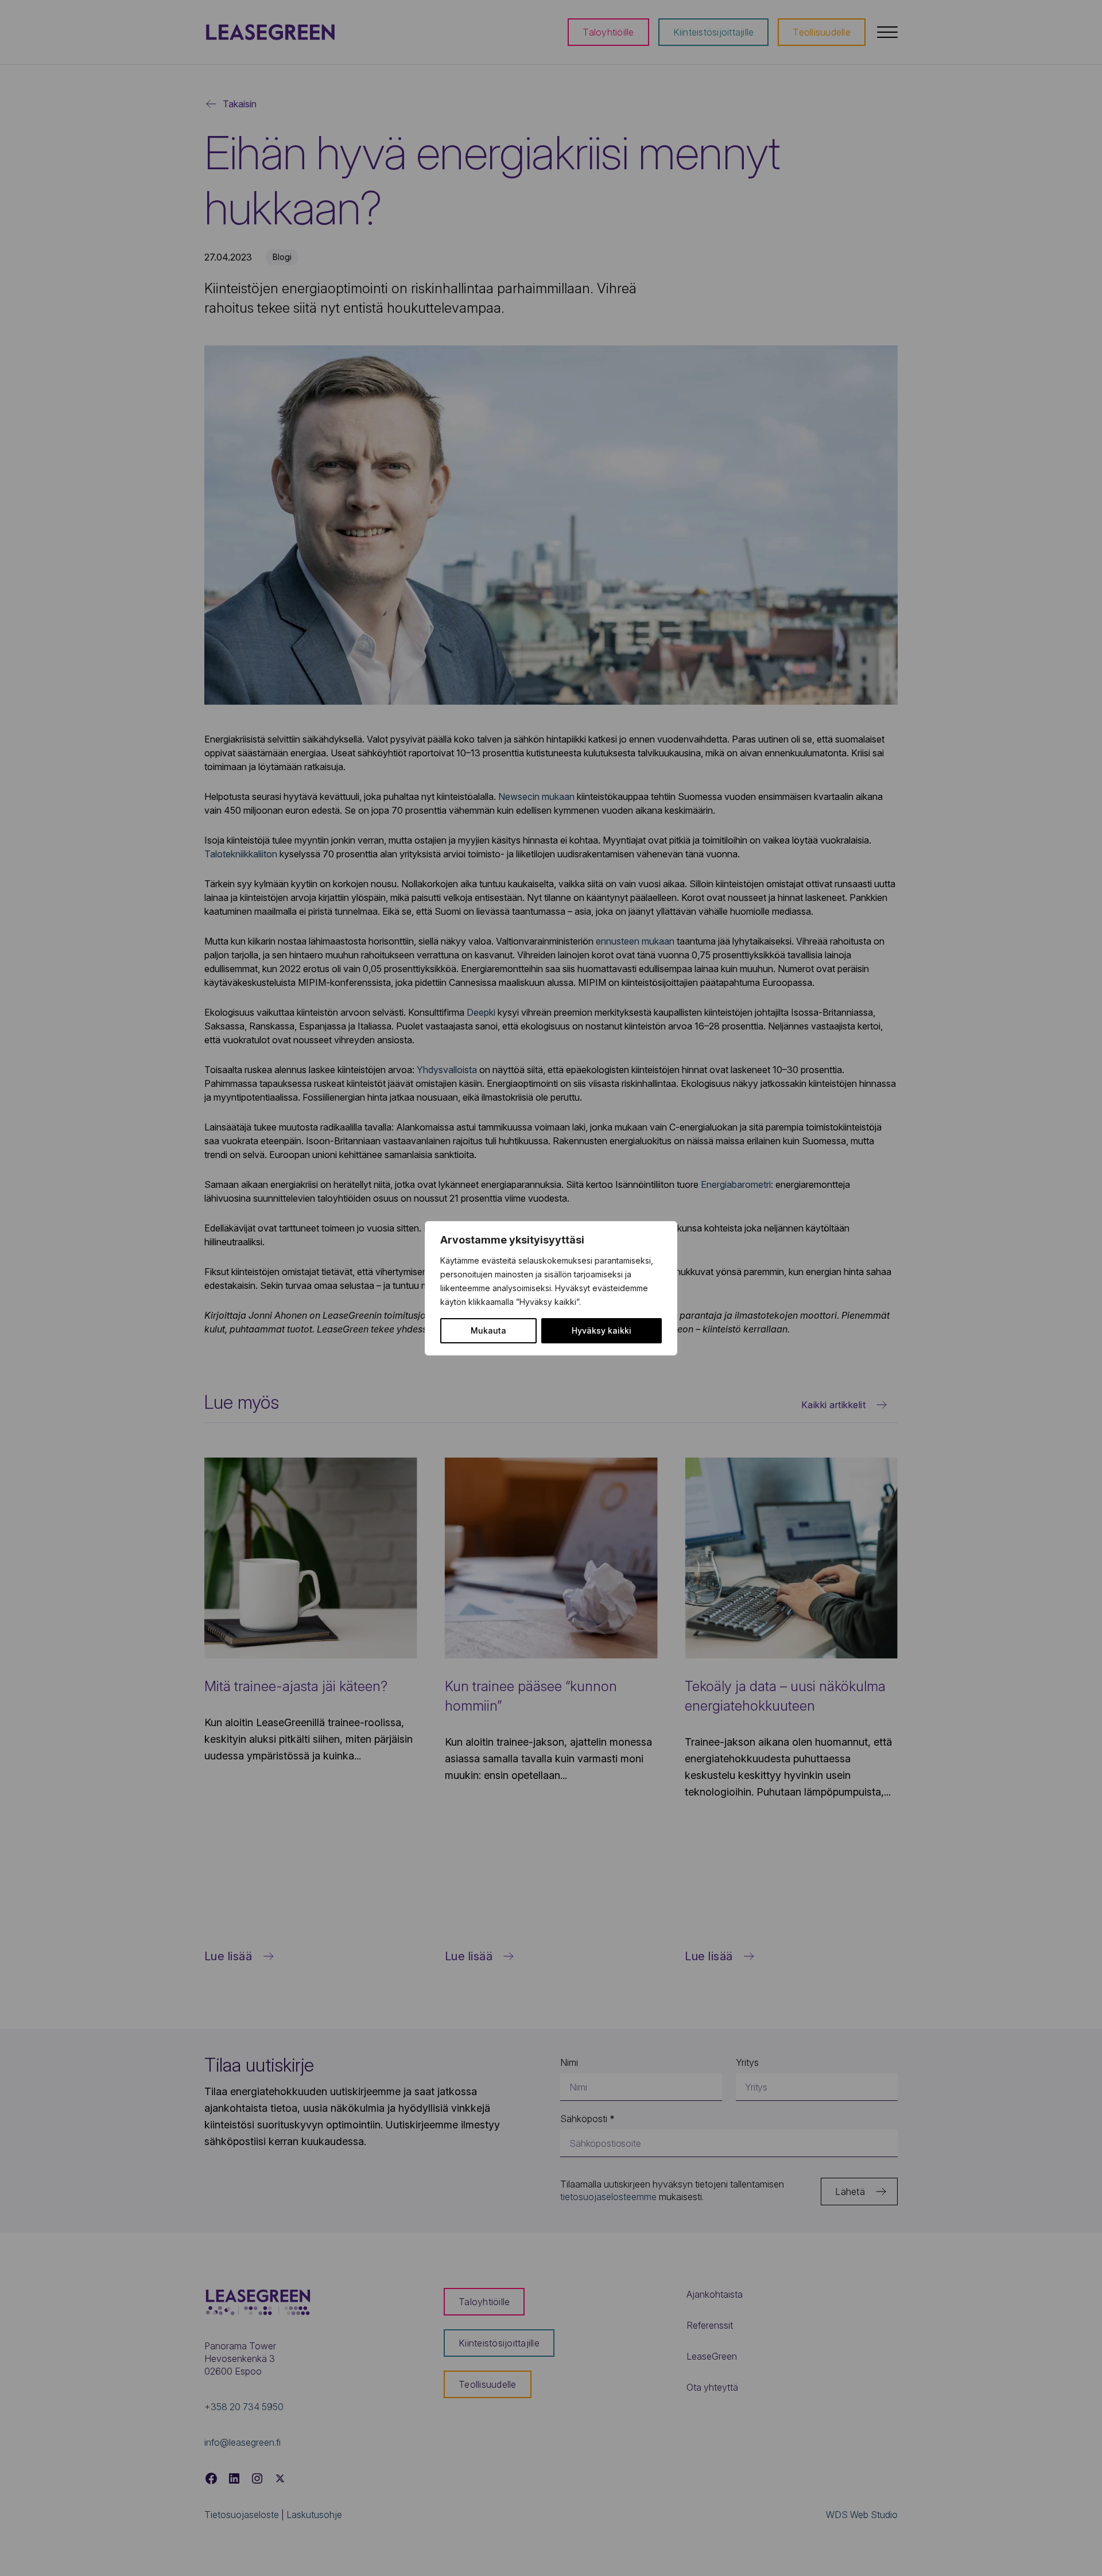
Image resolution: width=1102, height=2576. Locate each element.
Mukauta (488, 1330)
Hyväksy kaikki (602, 1330)
